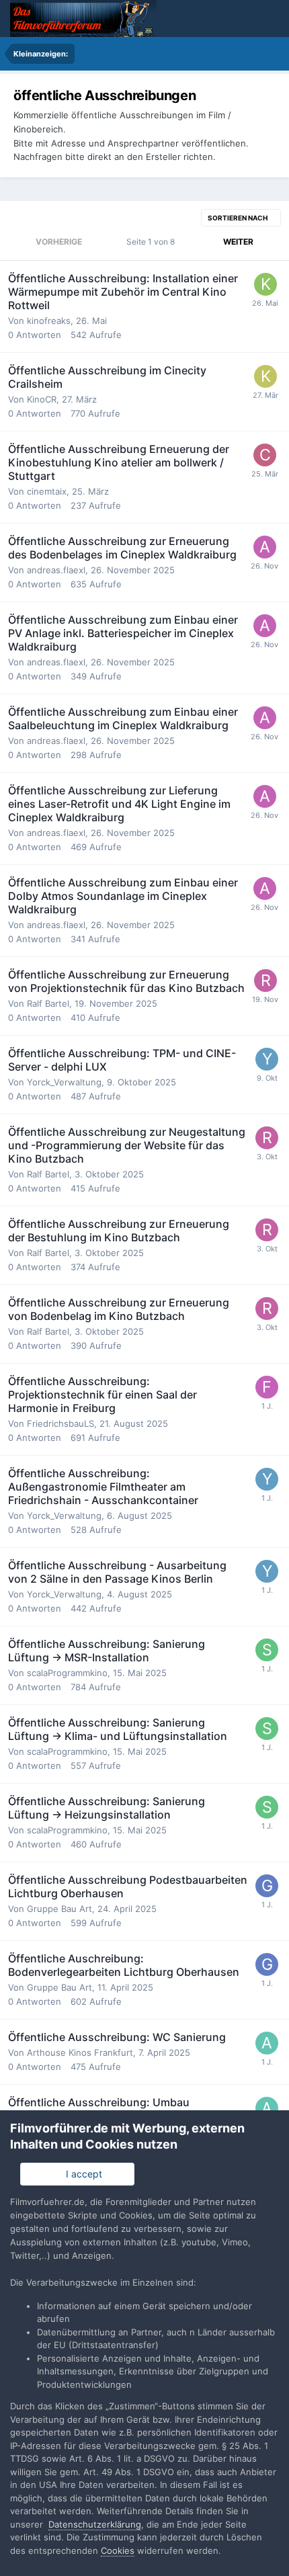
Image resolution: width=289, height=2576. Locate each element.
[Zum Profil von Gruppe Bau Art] (267, 1886)
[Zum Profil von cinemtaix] (265, 455)
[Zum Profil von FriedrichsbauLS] (267, 1387)
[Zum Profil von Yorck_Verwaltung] (267, 1059)
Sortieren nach (238, 218)
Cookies (118, 2550)
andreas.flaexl (56, 570)
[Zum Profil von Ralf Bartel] (265, 981)
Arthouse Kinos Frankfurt (80, 2052)
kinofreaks (49, 321)
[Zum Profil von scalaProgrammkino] (267, 1650)
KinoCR (42, 399)
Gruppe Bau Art (59, 1909)
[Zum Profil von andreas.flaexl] (265, 547)
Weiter (238, 242)
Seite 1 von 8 (153, 242)
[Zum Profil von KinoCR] (265, 376)
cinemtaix (47, 491)
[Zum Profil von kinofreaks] (265, 284)
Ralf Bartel (48, 1003)
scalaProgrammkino (67, 1673)
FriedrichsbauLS (60, 1423)
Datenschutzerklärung (95, 2524)
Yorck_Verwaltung (64, 1082)
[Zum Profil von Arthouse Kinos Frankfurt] (267, 2043)
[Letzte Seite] (271, 242)
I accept (81, 2174)
